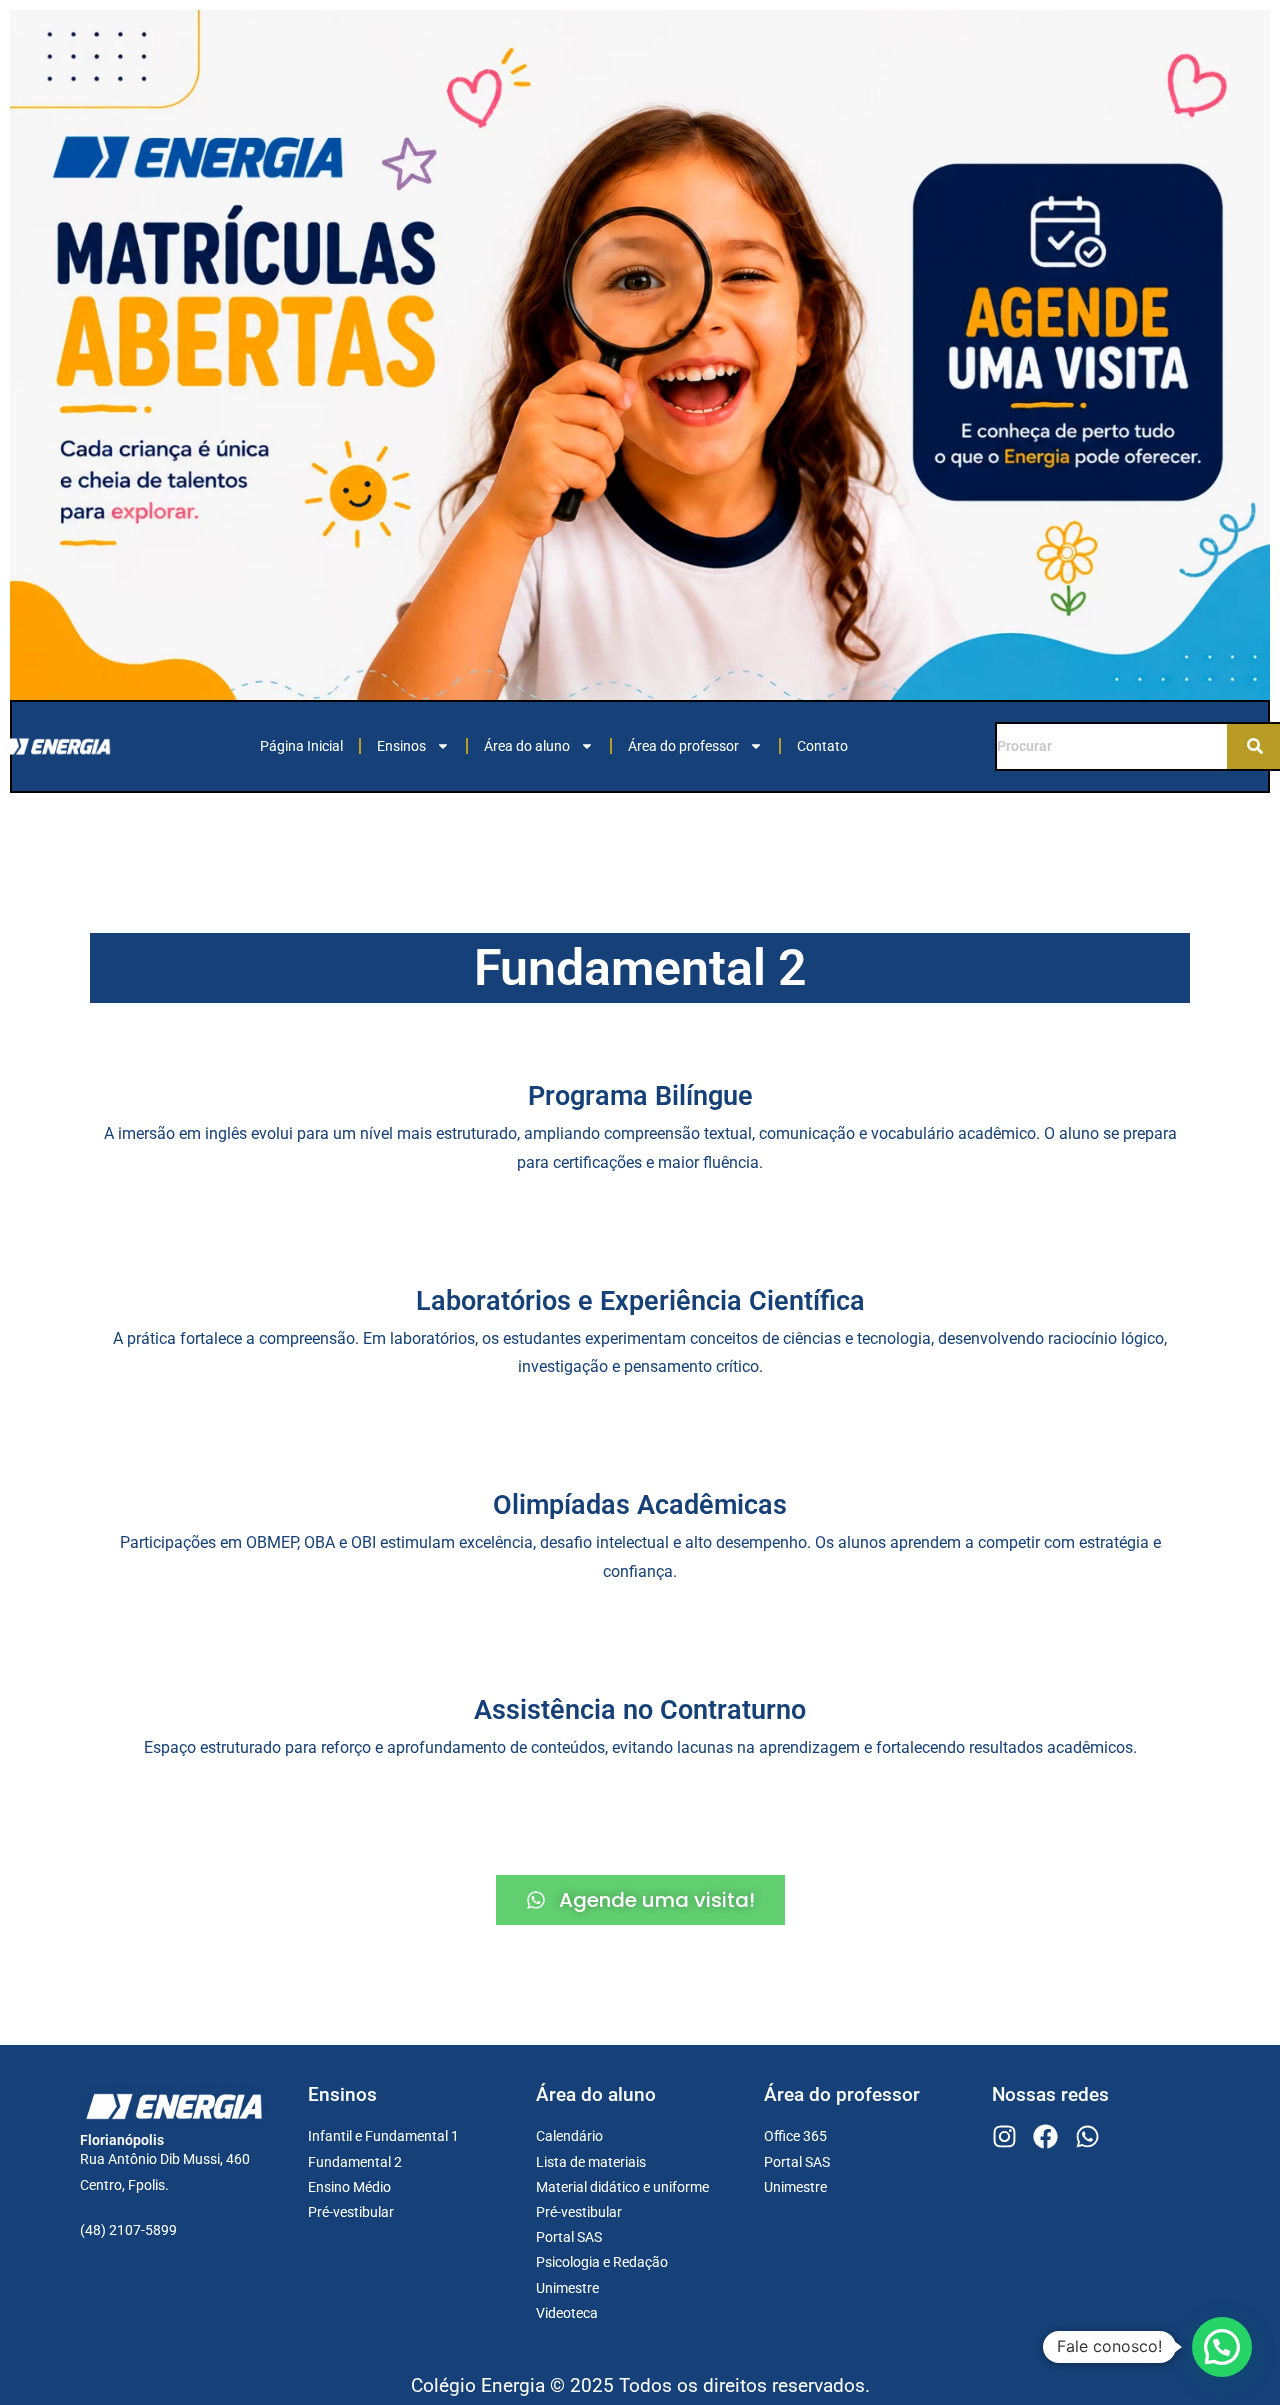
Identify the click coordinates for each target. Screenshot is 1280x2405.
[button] (1222, 2347)
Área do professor (683, 746)
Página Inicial (301, 746)
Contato (822, 746)
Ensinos (401, 746)
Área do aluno (527, 746)
